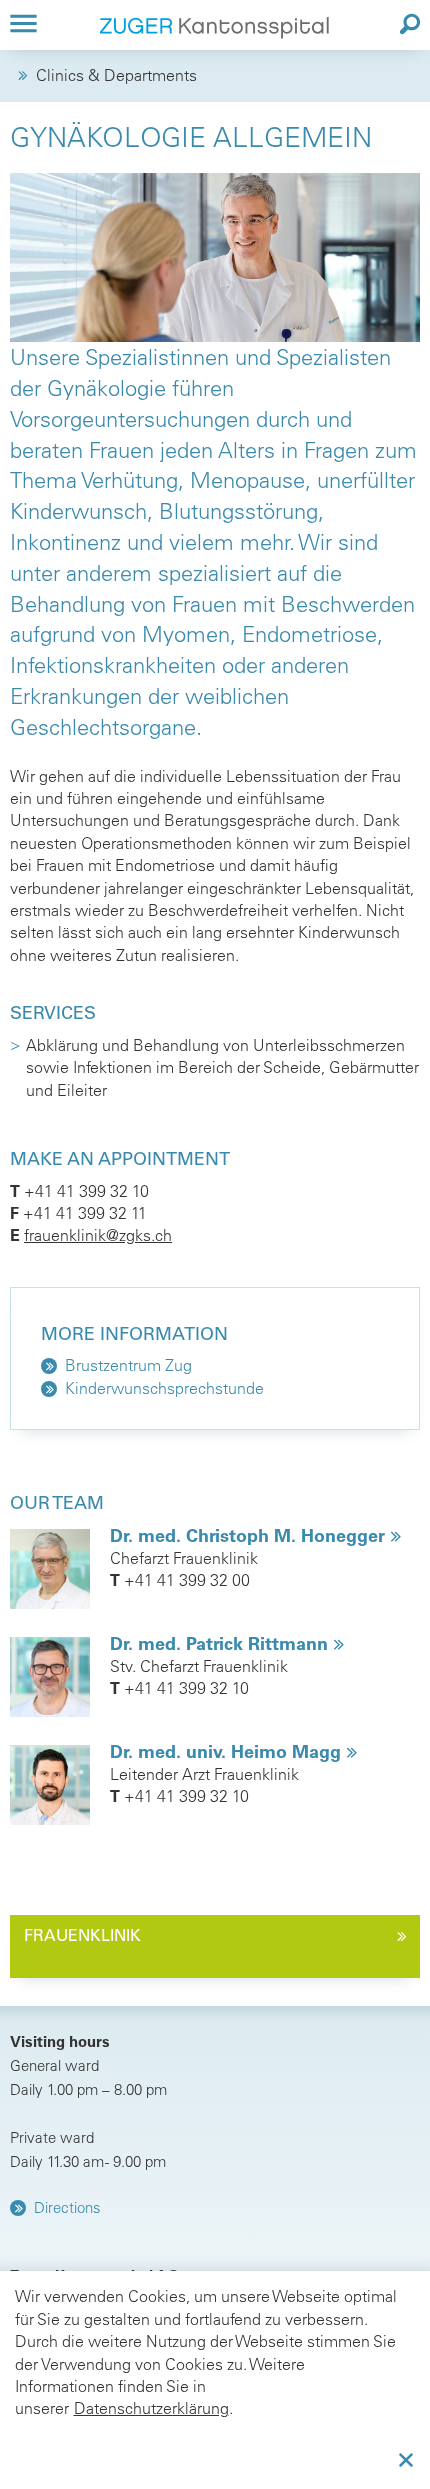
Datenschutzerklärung (151, 2408)
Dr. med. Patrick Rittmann (221, 1643)
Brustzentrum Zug (128, 1365)
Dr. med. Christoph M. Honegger (250, 1535)
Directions (67, 2207)
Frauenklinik (82, 1935)
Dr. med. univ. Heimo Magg (228, 1751)
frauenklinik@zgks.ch (98, 1235)
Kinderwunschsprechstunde (164, 1388)
